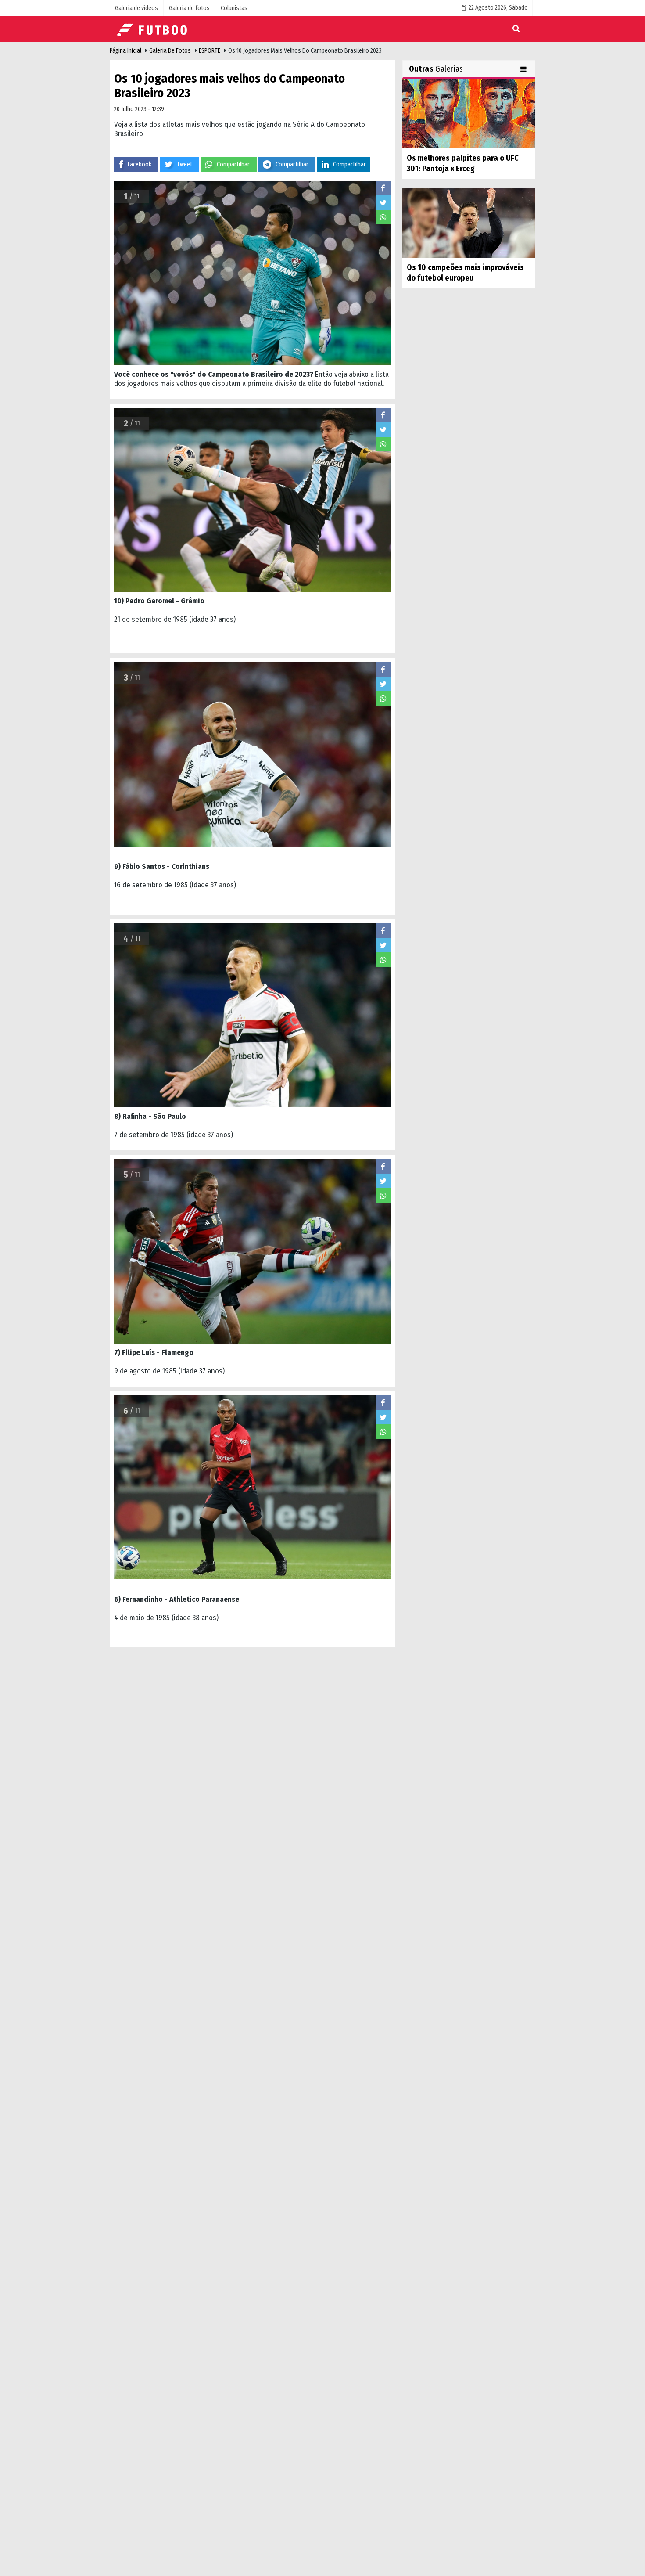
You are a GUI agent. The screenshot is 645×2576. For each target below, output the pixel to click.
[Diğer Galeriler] (525, 69)
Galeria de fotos (170, 51)
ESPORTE (210, 51)
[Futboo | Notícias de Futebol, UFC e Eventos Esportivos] (154, 29)
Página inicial (125, 51)
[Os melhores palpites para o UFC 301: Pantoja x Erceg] (469, 113)
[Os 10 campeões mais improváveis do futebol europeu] (469, 223)
